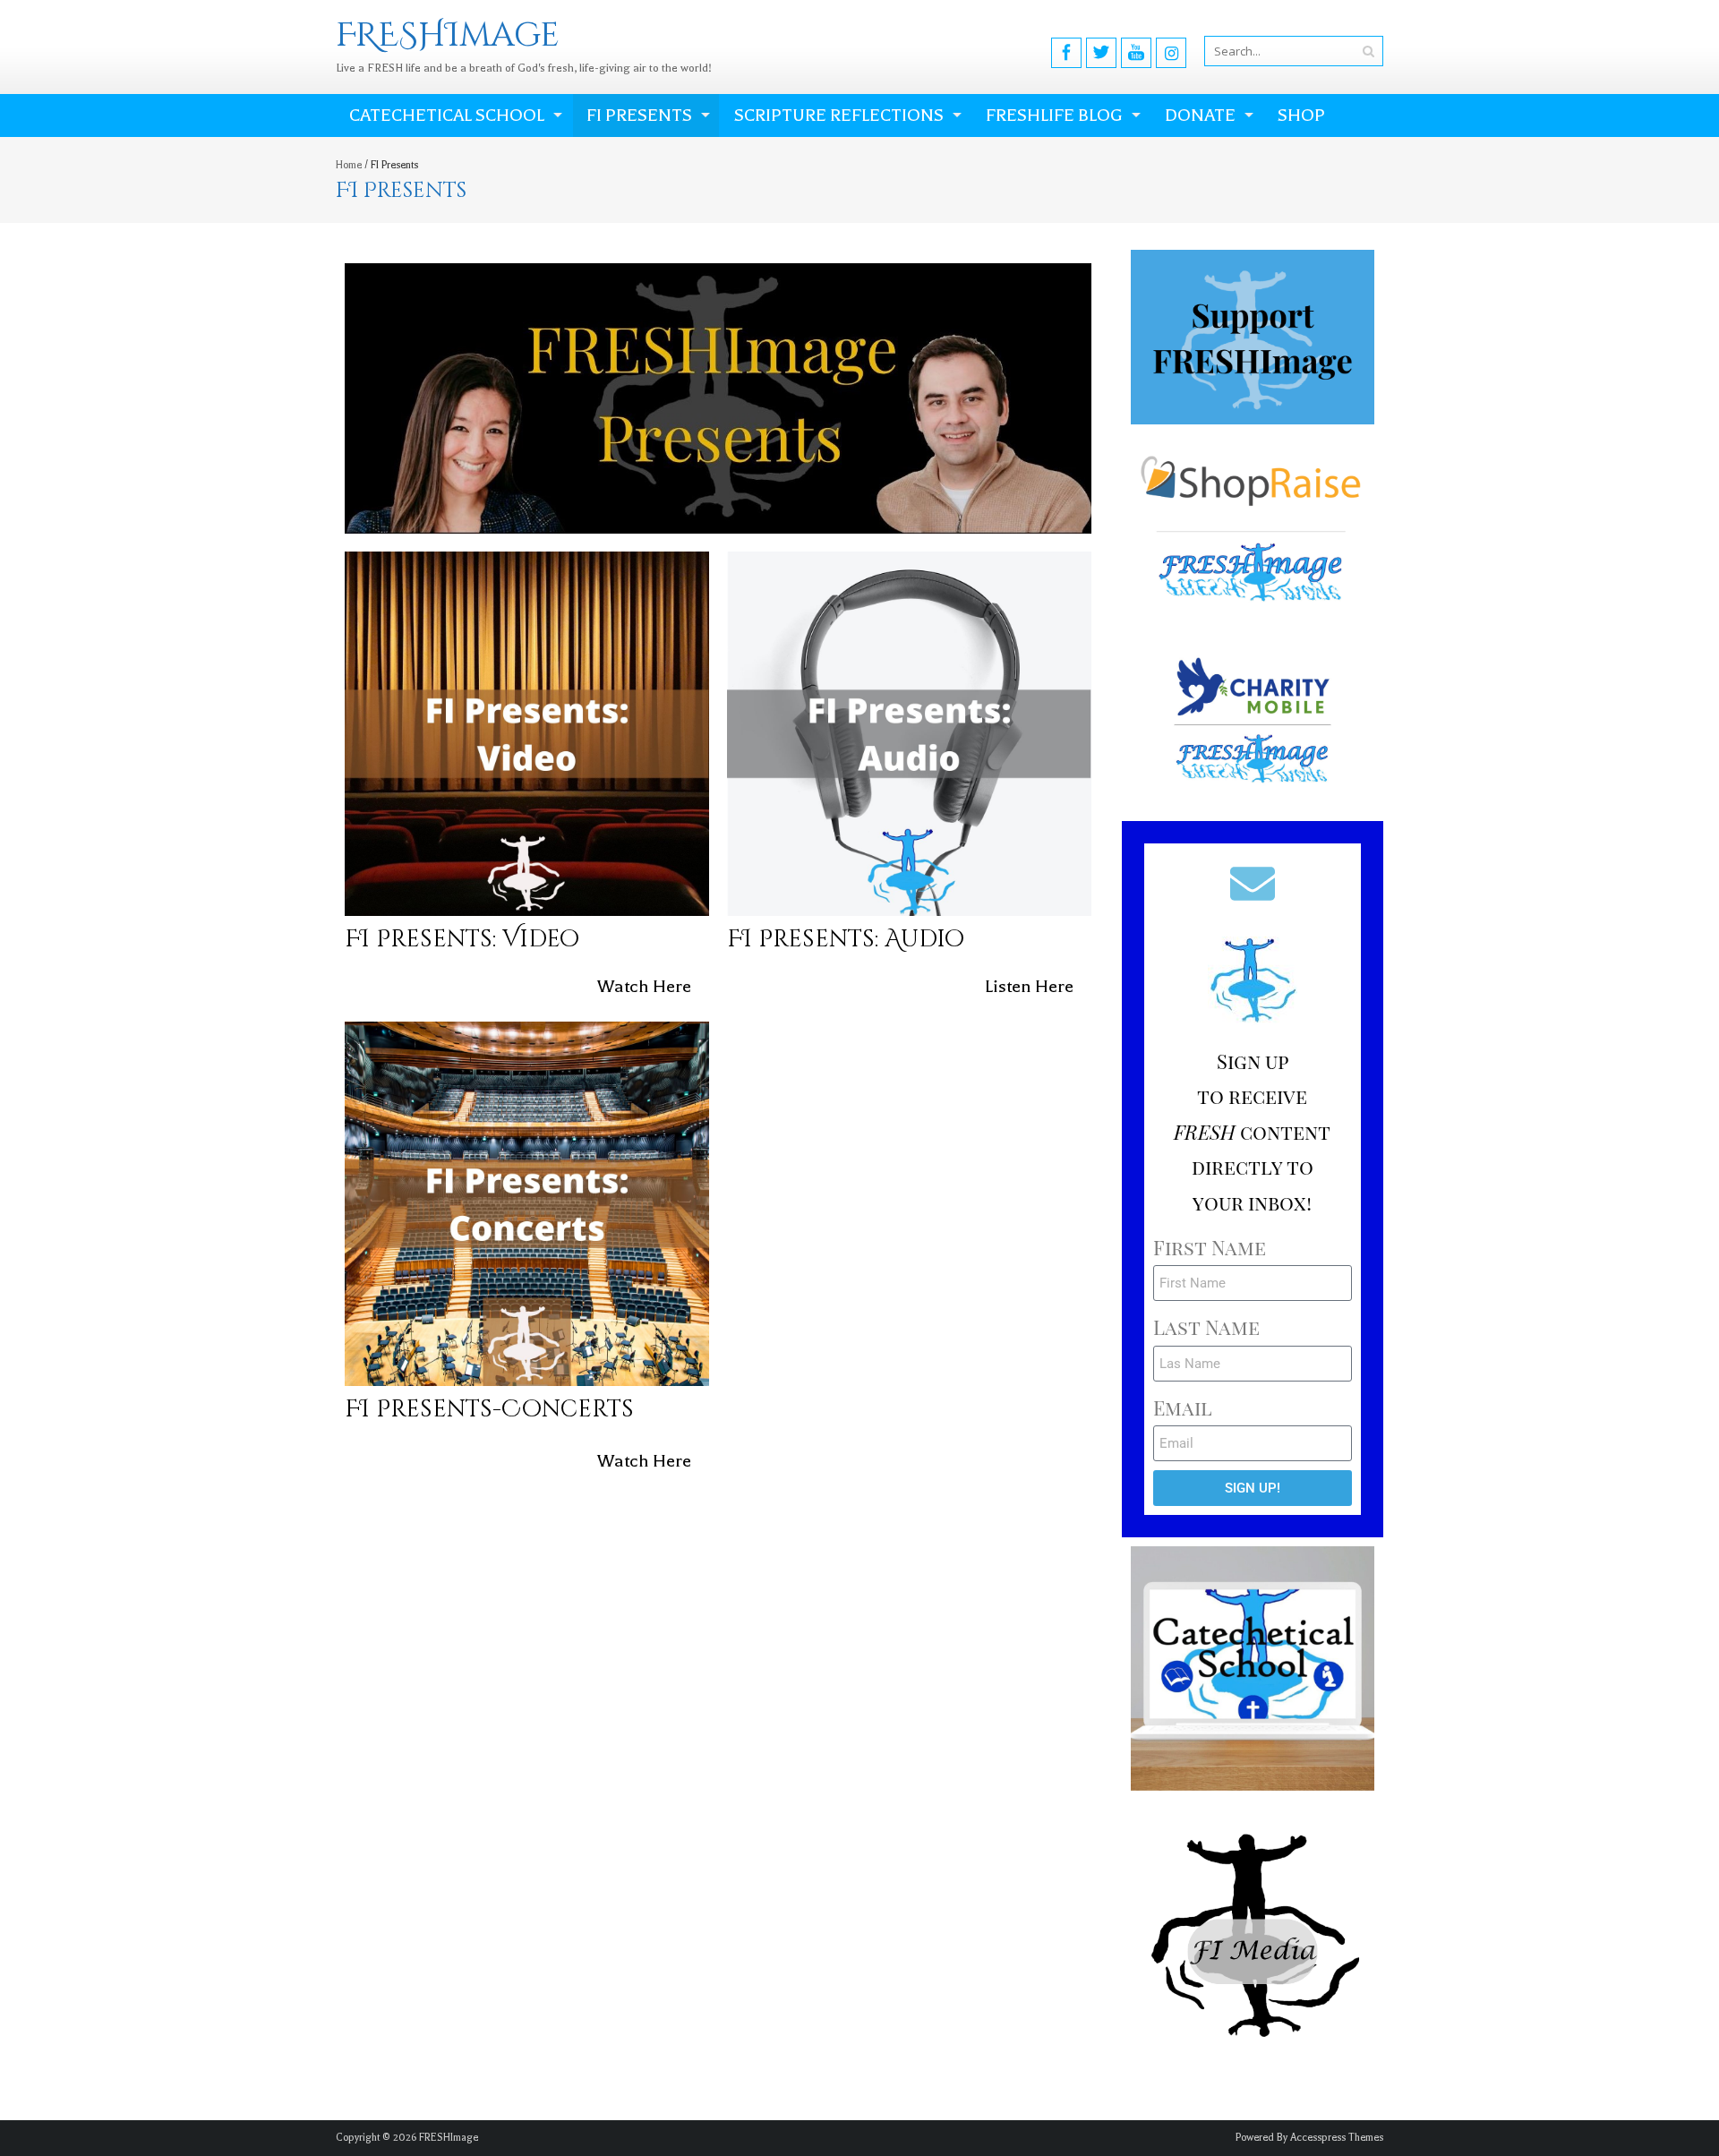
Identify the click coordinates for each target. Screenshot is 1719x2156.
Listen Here (1029, 986)
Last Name (1206, 1327)
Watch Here (644, 986)
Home (349, 165)
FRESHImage (449, 2138)
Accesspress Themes (1337, 2138)
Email (1183, 1407)
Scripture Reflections (839, 115)
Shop (1301, 115)
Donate (1200, 115)
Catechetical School (447, 115)
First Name (1210, 1247)
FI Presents (639, 115)
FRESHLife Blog (1054, 115)
